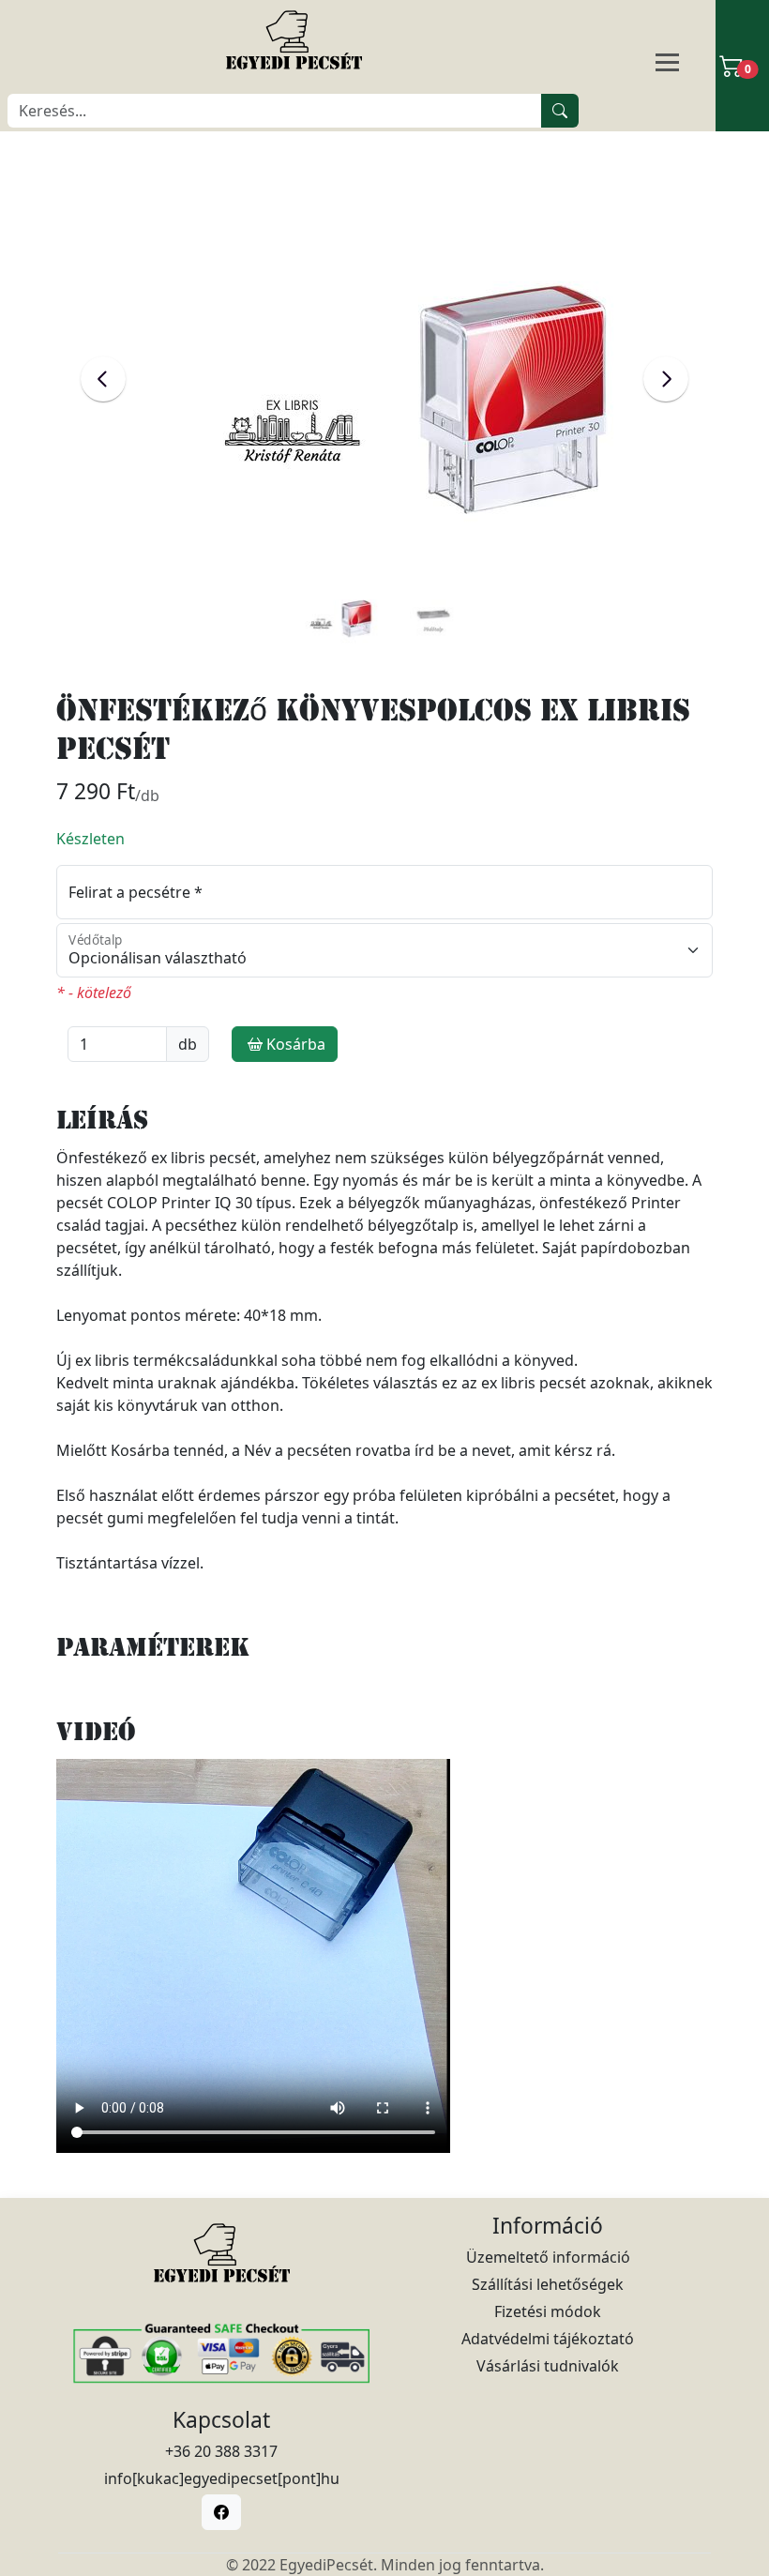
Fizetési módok (548, 2311)
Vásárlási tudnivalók (548, 2366)
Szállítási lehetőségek (548, 2284)
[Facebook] (221, 2512)
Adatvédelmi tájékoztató (548, 2339)
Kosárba (296, 1044)
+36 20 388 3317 (221, 2451)
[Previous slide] (103, 379)
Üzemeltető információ (548, 2257)
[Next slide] (666, 379)
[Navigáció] (690, 64)
